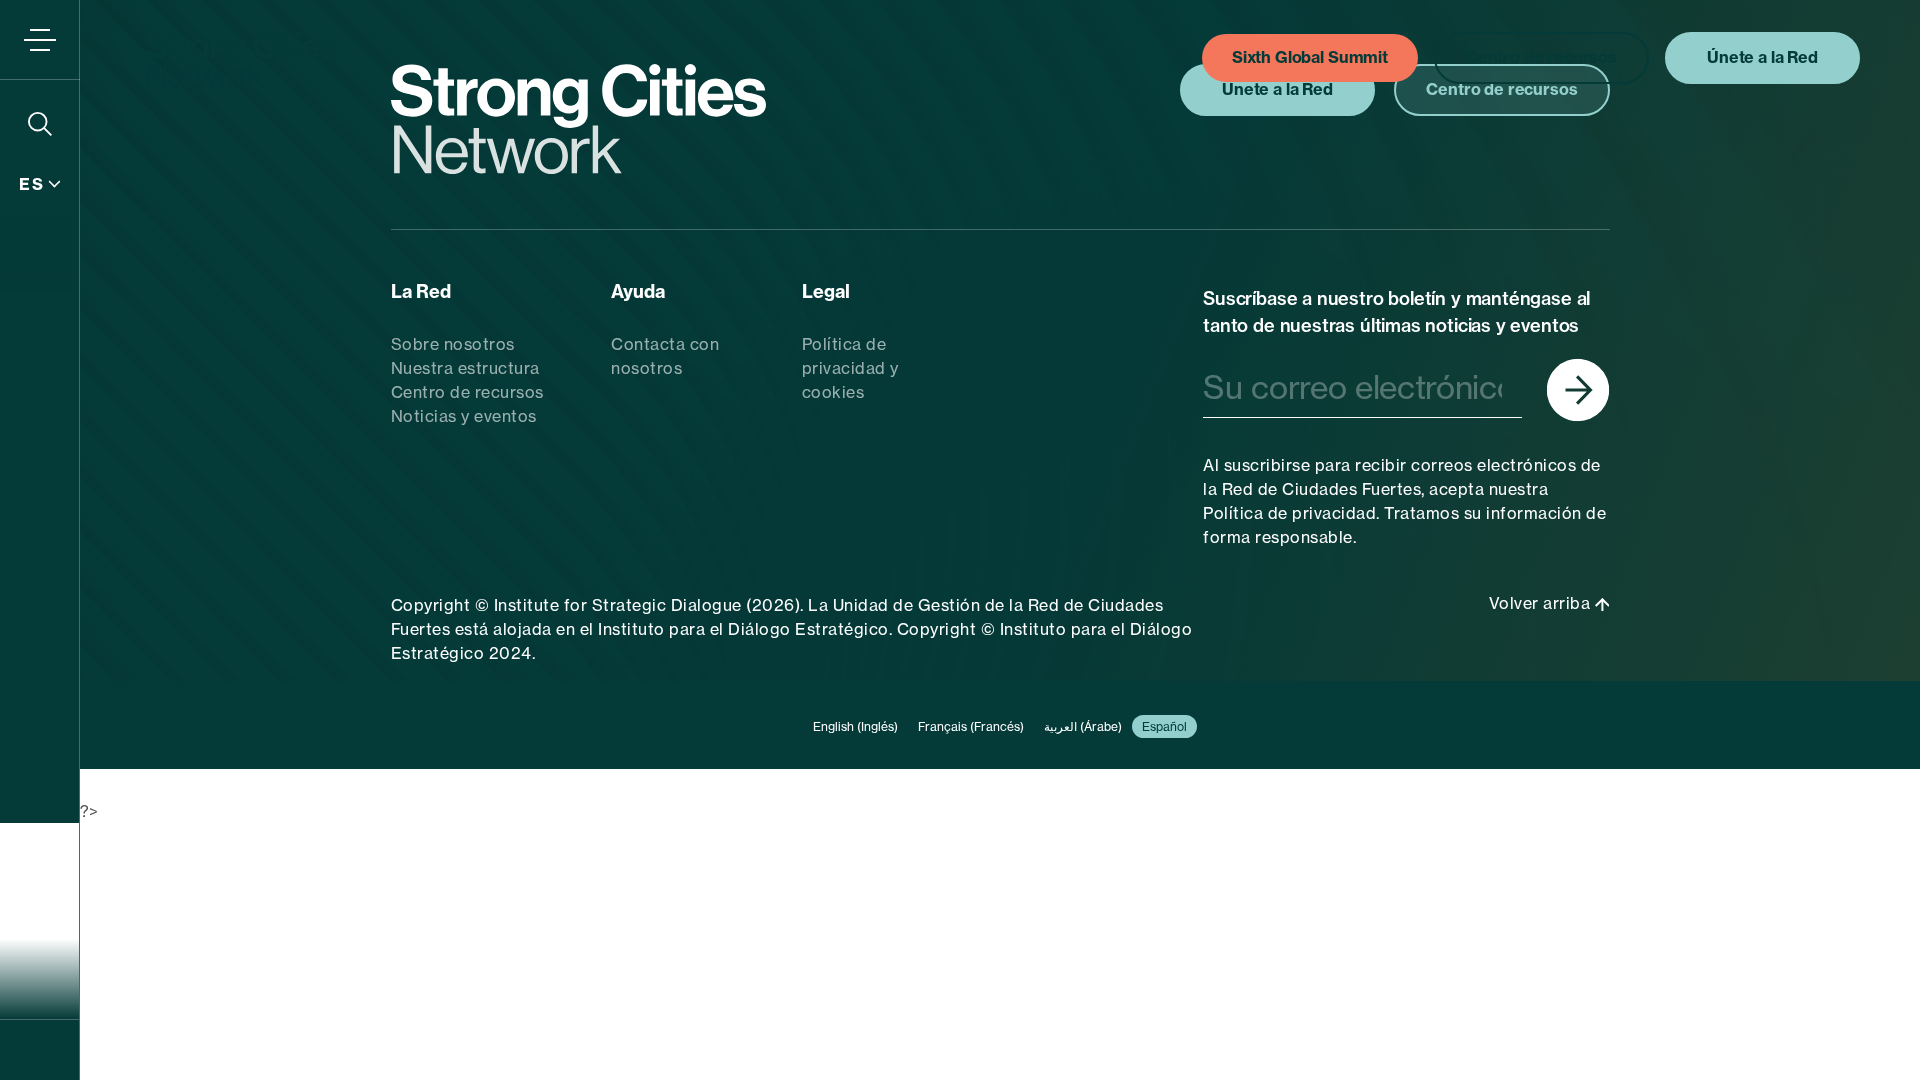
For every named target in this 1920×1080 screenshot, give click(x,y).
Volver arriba (1542, 603)
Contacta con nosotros (665, 356)
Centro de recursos (467, 392)
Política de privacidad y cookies (850, 368)
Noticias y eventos (464, 416)
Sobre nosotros (453, 344)
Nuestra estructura (465, 368)
